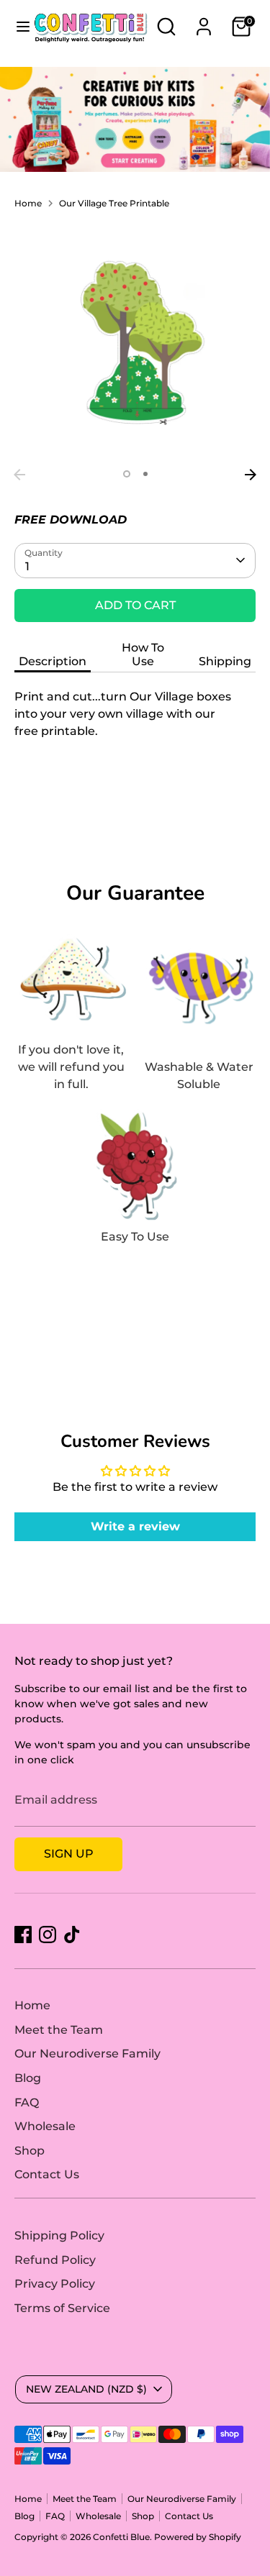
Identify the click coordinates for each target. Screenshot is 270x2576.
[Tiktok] (72, 1935)
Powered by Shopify (198, 2537)
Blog (28, 2078)
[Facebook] (23, 1935)
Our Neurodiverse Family (87, 2054)
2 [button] (145, 474)
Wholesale (45, 2126)
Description (53, 661)
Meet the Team (59, 2030)
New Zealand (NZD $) (86, 2389)
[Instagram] (48, 1935)
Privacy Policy (55, 2284)
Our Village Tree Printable (114, 203)
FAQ (27, 2102)
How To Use (143, 654)
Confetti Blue (121, 2537)
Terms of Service (62, 2308)
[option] (135, 341)
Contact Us (47, 2174)
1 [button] (127, 474)
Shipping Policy (59, 2235)
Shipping (225, 661)
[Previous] (19, 475)
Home (28, 203)
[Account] (204, 20)
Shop (30, 2151)
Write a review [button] (135, 1526)
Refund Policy (55, 2260)
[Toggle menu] (17, 26)
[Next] (251, 475)
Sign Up (69, 1854)
